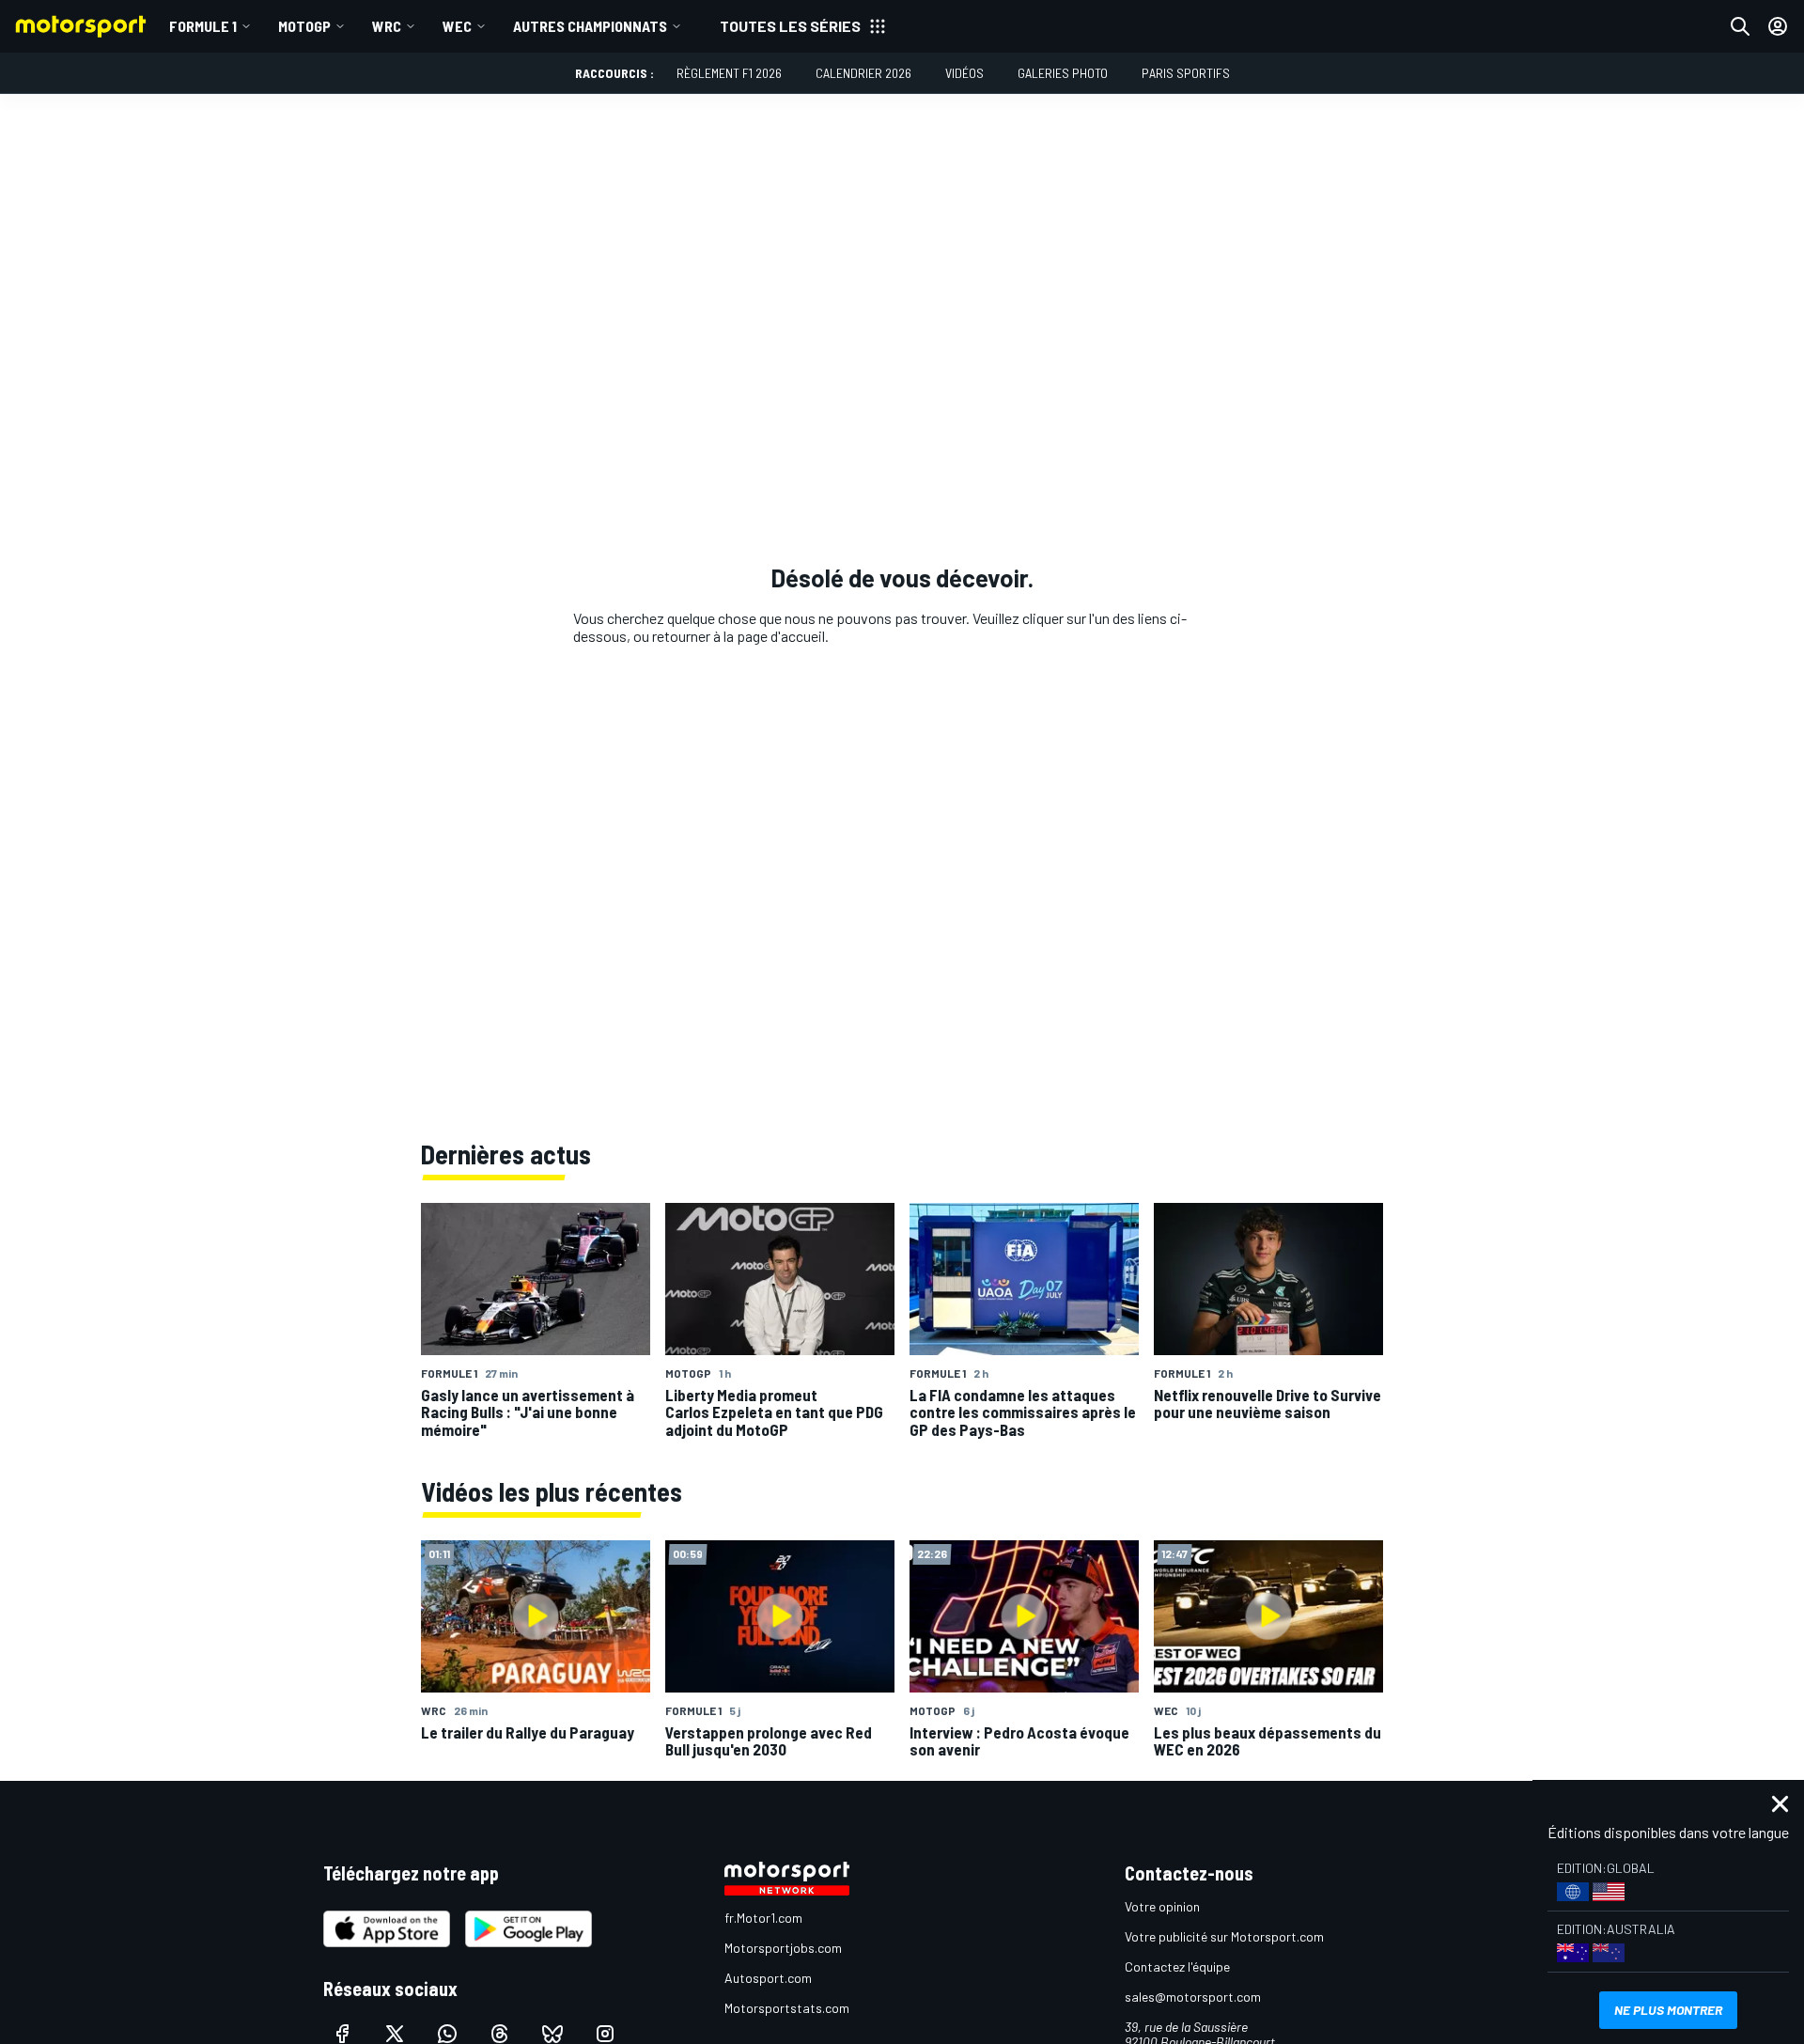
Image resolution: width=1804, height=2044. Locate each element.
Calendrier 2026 (863, 73)
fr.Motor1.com (763, 1918)
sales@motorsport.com (1193, 1997)
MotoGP (304, 26)
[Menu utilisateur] (1778, 26)
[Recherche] (1740, 26)
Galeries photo (1063, 73)
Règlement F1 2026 (729, 73)
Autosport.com (768, 1978)
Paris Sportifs (1186, 73)
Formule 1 (203, 26)
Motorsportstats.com (787, 2008)
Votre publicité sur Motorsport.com (1224, 1936)
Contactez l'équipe (1177, 1966)
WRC (387, 26)
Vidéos (964, 73)
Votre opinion (1162, 1906)
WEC (457, 26)
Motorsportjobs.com (783, 1948)
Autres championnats (590, 26)
